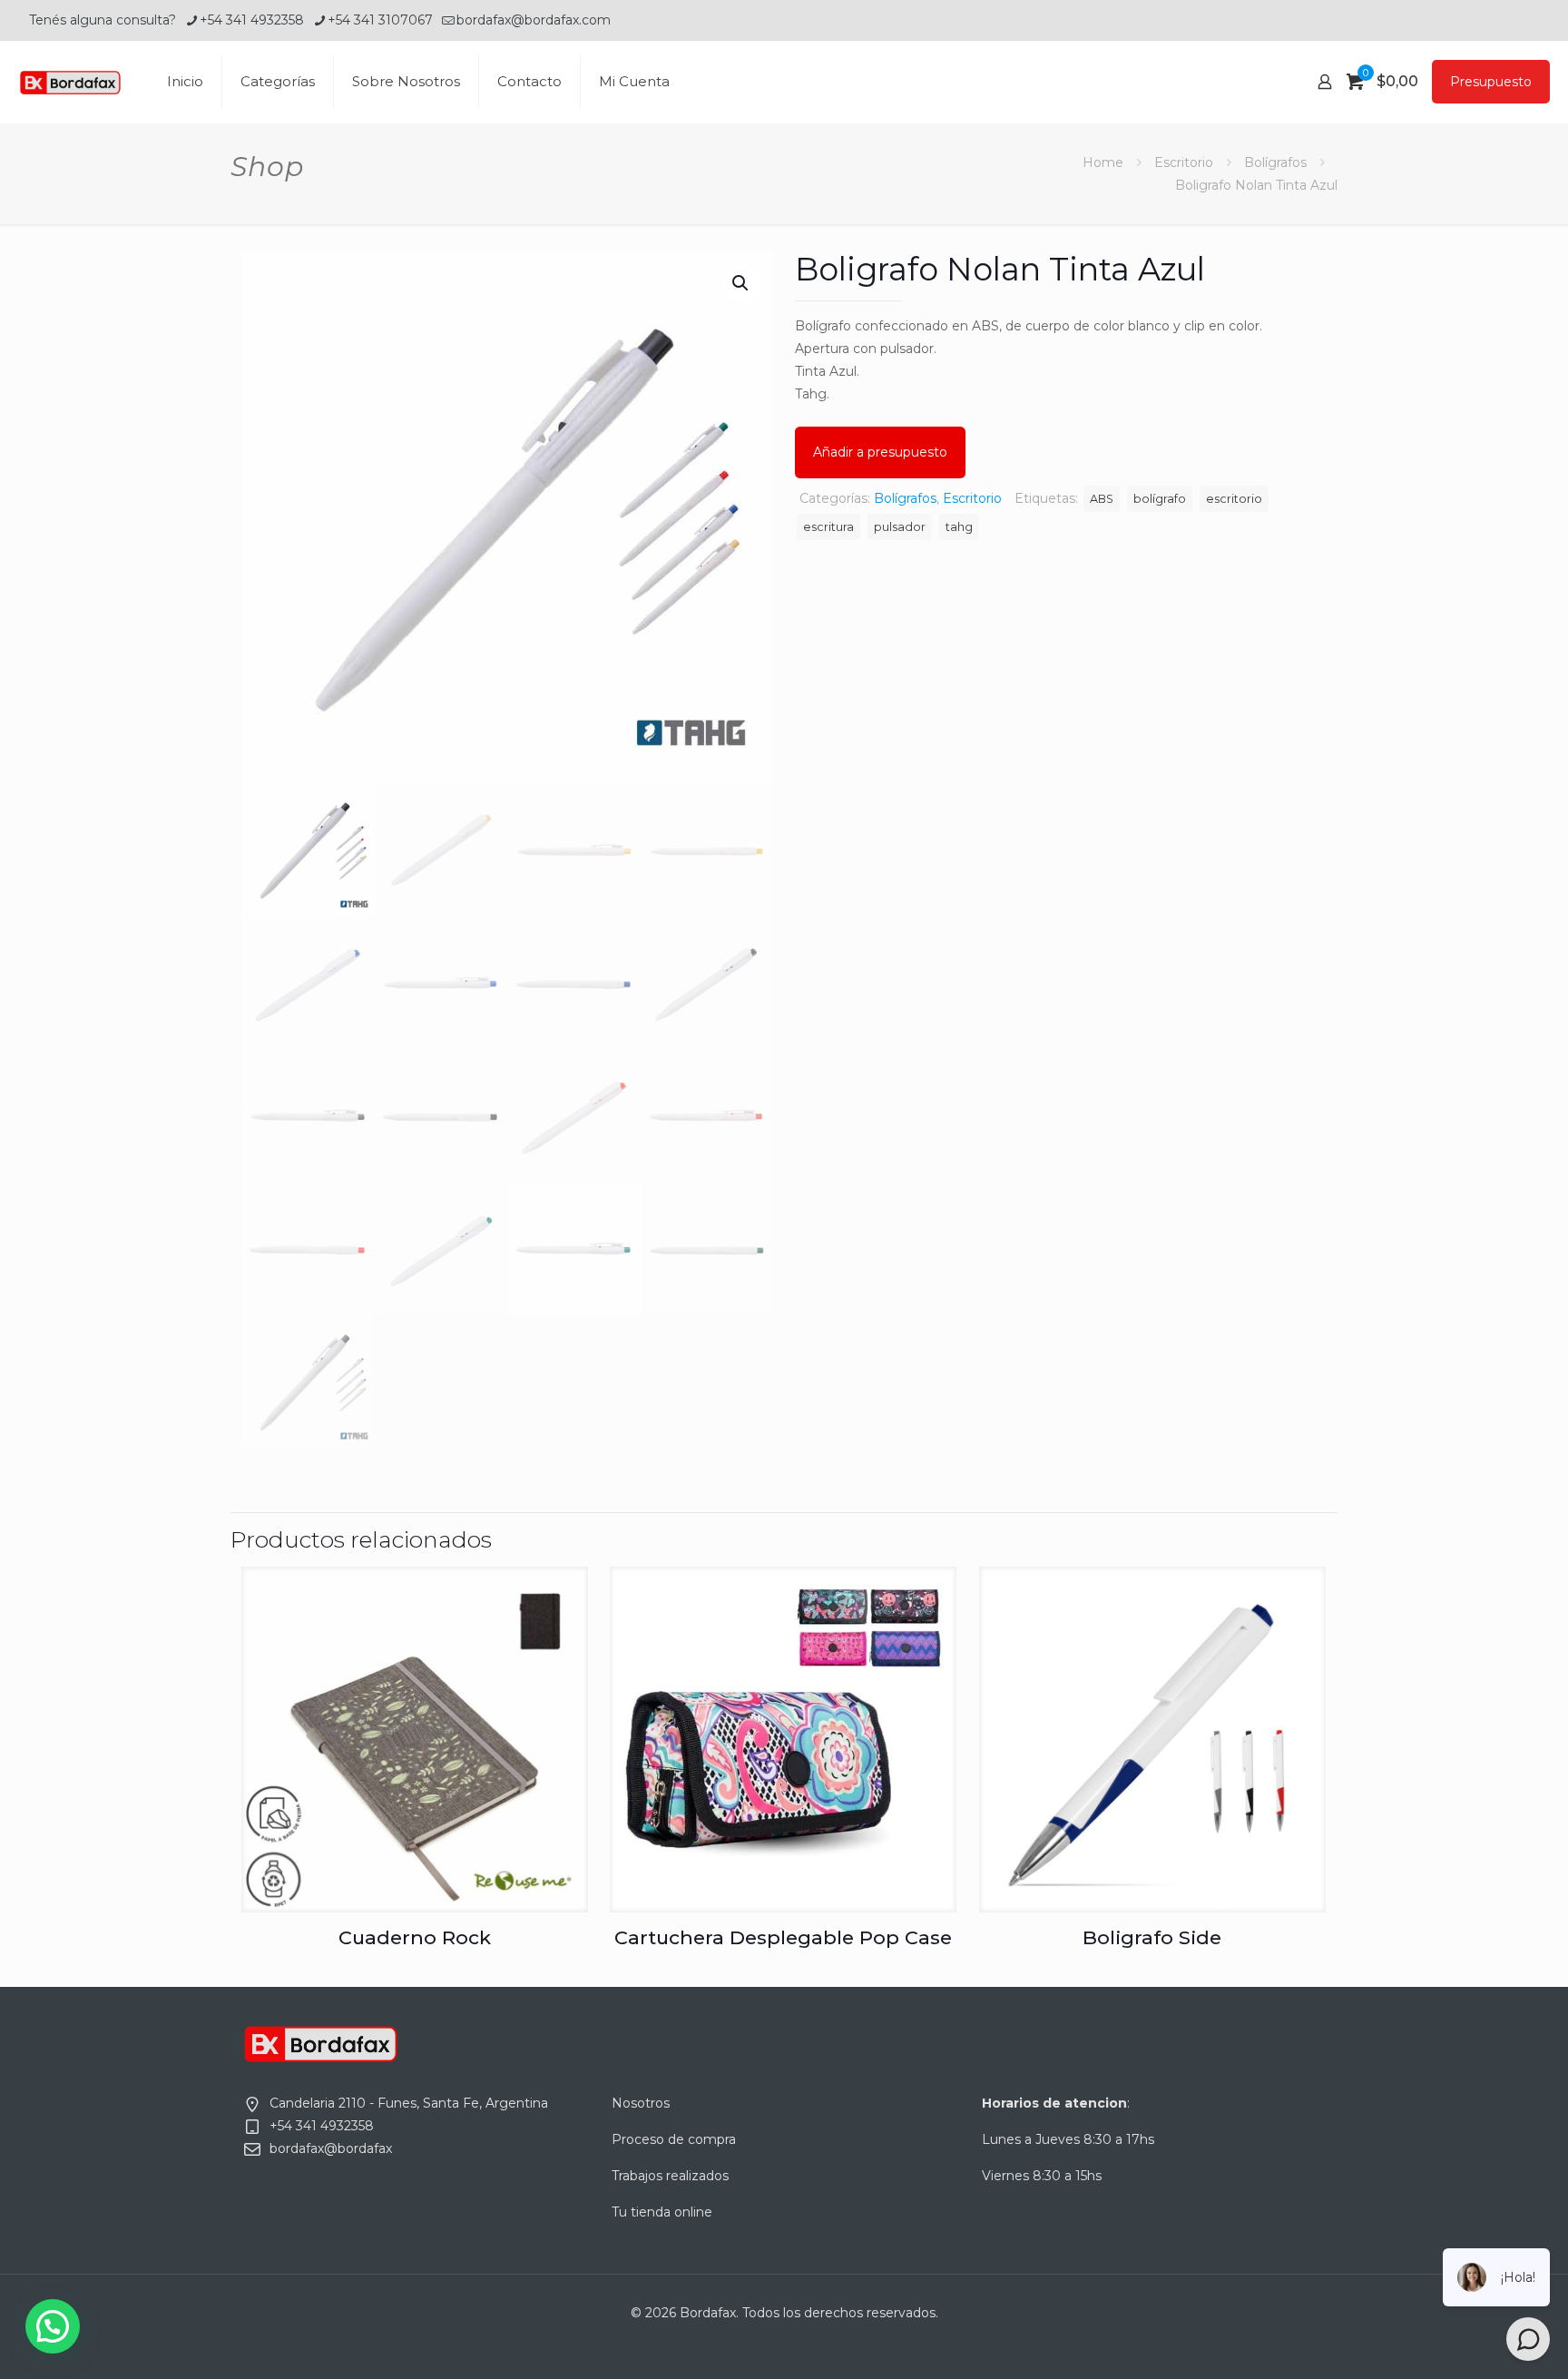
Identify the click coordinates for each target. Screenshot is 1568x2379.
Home (1103, 162)
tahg (959, 527)
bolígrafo (1160, 499)
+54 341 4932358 (252, 20)
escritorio (1234, 499)
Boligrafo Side (1152, 1937)
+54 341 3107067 (380, 20)
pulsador (900, 527)
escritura (828, 527)
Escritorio (1184, 162)
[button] (741, 283)
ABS (1102, 499)
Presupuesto (1491, 82)
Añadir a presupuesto (880, 452)
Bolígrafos (1275, 162)
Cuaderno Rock (415, 1937)
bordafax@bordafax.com (534, 20)
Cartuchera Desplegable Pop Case (783, 1937)
